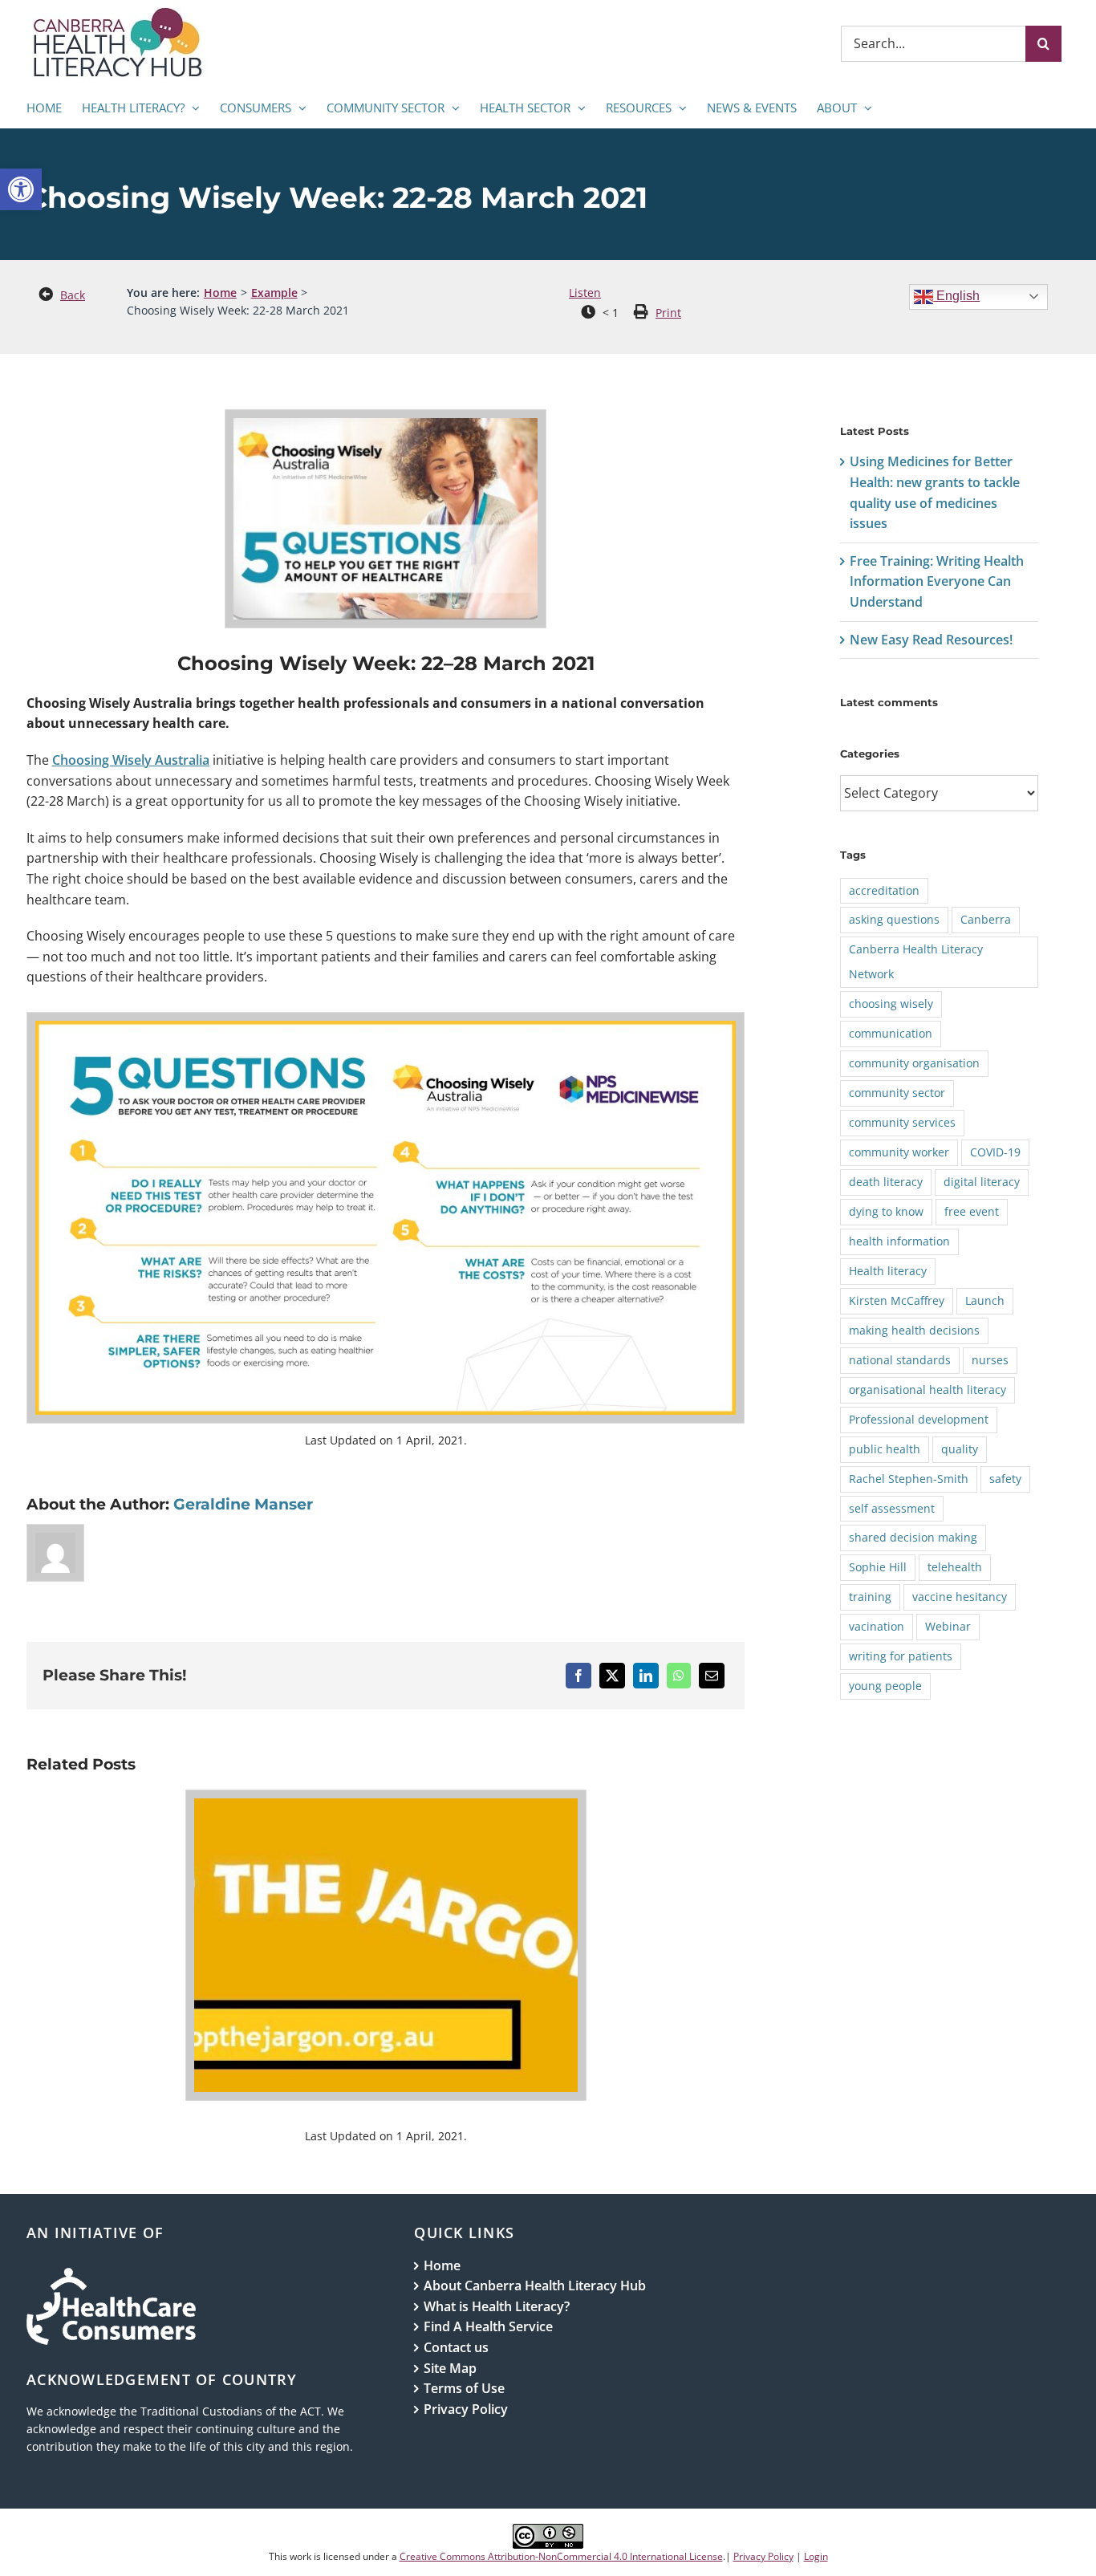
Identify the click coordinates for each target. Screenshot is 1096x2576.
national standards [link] (900, 1360)
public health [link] (885, 1449)
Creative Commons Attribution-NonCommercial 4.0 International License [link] (561, 2556)
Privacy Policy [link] (466, 2409)
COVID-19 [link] (995, 1152)
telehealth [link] (955, 1567)
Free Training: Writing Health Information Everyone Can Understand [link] (937, 581)
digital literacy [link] (982, 1182)
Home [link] (442, 2265)
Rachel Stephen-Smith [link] (909, 1479)
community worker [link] (899, 1152)
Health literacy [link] (888, 1271)
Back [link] (73, 295)
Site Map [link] (450, 2368)
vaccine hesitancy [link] (960, 1597)
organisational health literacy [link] (928, 1390)
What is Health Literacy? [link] (497, 2306)
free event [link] (972, 1211)
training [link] (870, 1597)
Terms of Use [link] (464, 2388)
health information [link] (899, 1241)
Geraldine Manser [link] (243, 1504)
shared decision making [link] (913, 1537)
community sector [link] (897, 1093)
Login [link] (816, 2556)
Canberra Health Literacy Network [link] (916, 961)
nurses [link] (990, 1360)
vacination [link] (877, 1626)
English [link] (956, 296)
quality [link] (960, 1449)
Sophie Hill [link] (878, 1567)
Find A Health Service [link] (488, 2326)
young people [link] (885, 1686)
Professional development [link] (919, 1419)
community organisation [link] (914, 1063)
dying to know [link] (886, 1211)
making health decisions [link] (914, 1330)
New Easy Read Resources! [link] (931, 640)
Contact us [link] (456, 2347)
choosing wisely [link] (891, 1004)
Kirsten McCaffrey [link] (897, 1300)
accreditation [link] (884, 890)
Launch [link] (985, 1300)
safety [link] (1005, 1479)
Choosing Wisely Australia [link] (131, 760)
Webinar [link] (948, 1626)
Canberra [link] (986, 919)
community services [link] (902, 1122)
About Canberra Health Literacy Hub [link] (535, 2285)
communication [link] (891, 1033)
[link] (21, 189)
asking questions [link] (894, 919)
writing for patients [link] (901, 1656)
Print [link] (668, 313)
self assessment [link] (892, 1508)
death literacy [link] (886, 1182)
